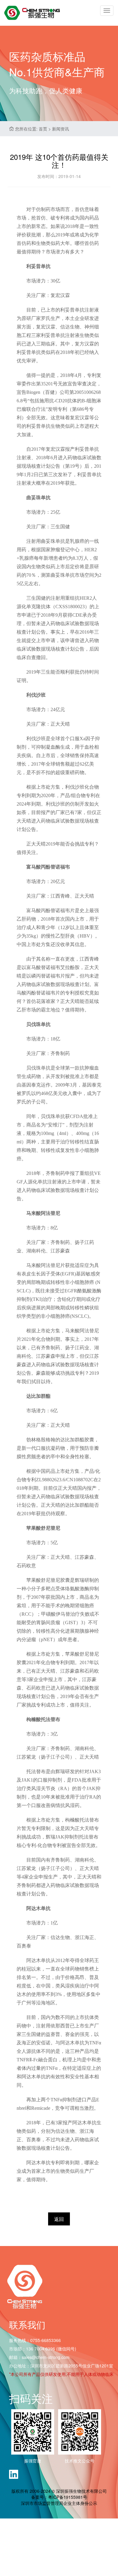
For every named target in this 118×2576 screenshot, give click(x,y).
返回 (59, 2219)
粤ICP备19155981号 (68, 2497)
